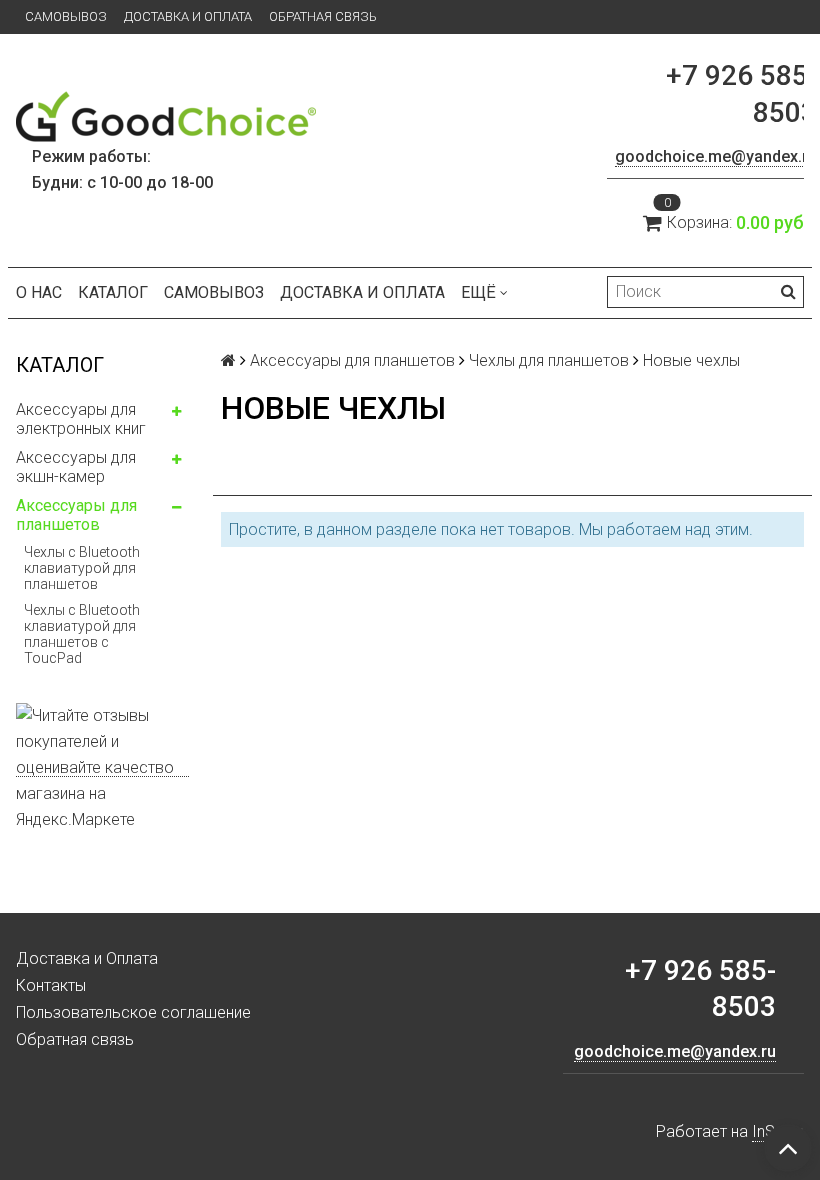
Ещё (478, 292)
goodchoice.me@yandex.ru (716, 156)
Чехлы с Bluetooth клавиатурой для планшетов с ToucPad (82, 634)
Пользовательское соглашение (133, 1012)
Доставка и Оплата (188, 16)
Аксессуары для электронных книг (81, 419)
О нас (39, 292)
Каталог (113, 292)
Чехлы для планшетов (549, 360)
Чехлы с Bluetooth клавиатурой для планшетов (82, 568)
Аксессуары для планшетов (76, 515)
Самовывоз (66, 16)
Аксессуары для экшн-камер (76, 467)
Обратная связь (323, 16)
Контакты (51, 985)
